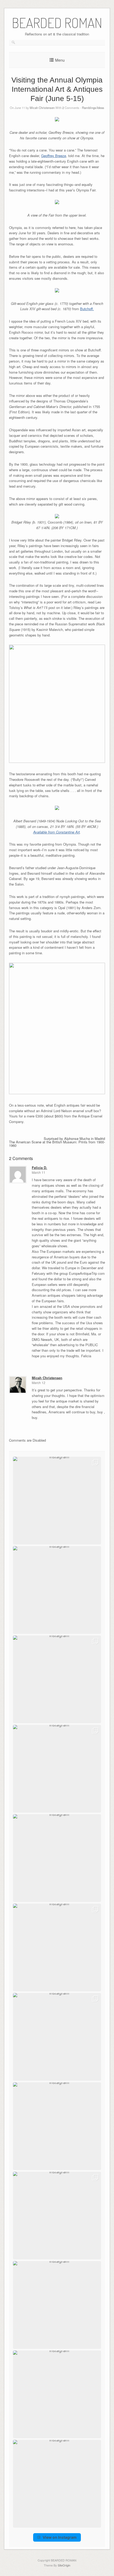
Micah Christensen (42, 108)
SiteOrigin (64, 2565)
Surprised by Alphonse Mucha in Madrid (74, 1138)
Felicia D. (40, 1168)
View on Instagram (60, 2537)
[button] (57, 1501)
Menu (60, 60)
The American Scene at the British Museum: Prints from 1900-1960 (57, 1144)
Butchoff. (87, 309)
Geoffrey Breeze (54, 156)
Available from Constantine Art (56, 832)
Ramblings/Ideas (93, 108)
